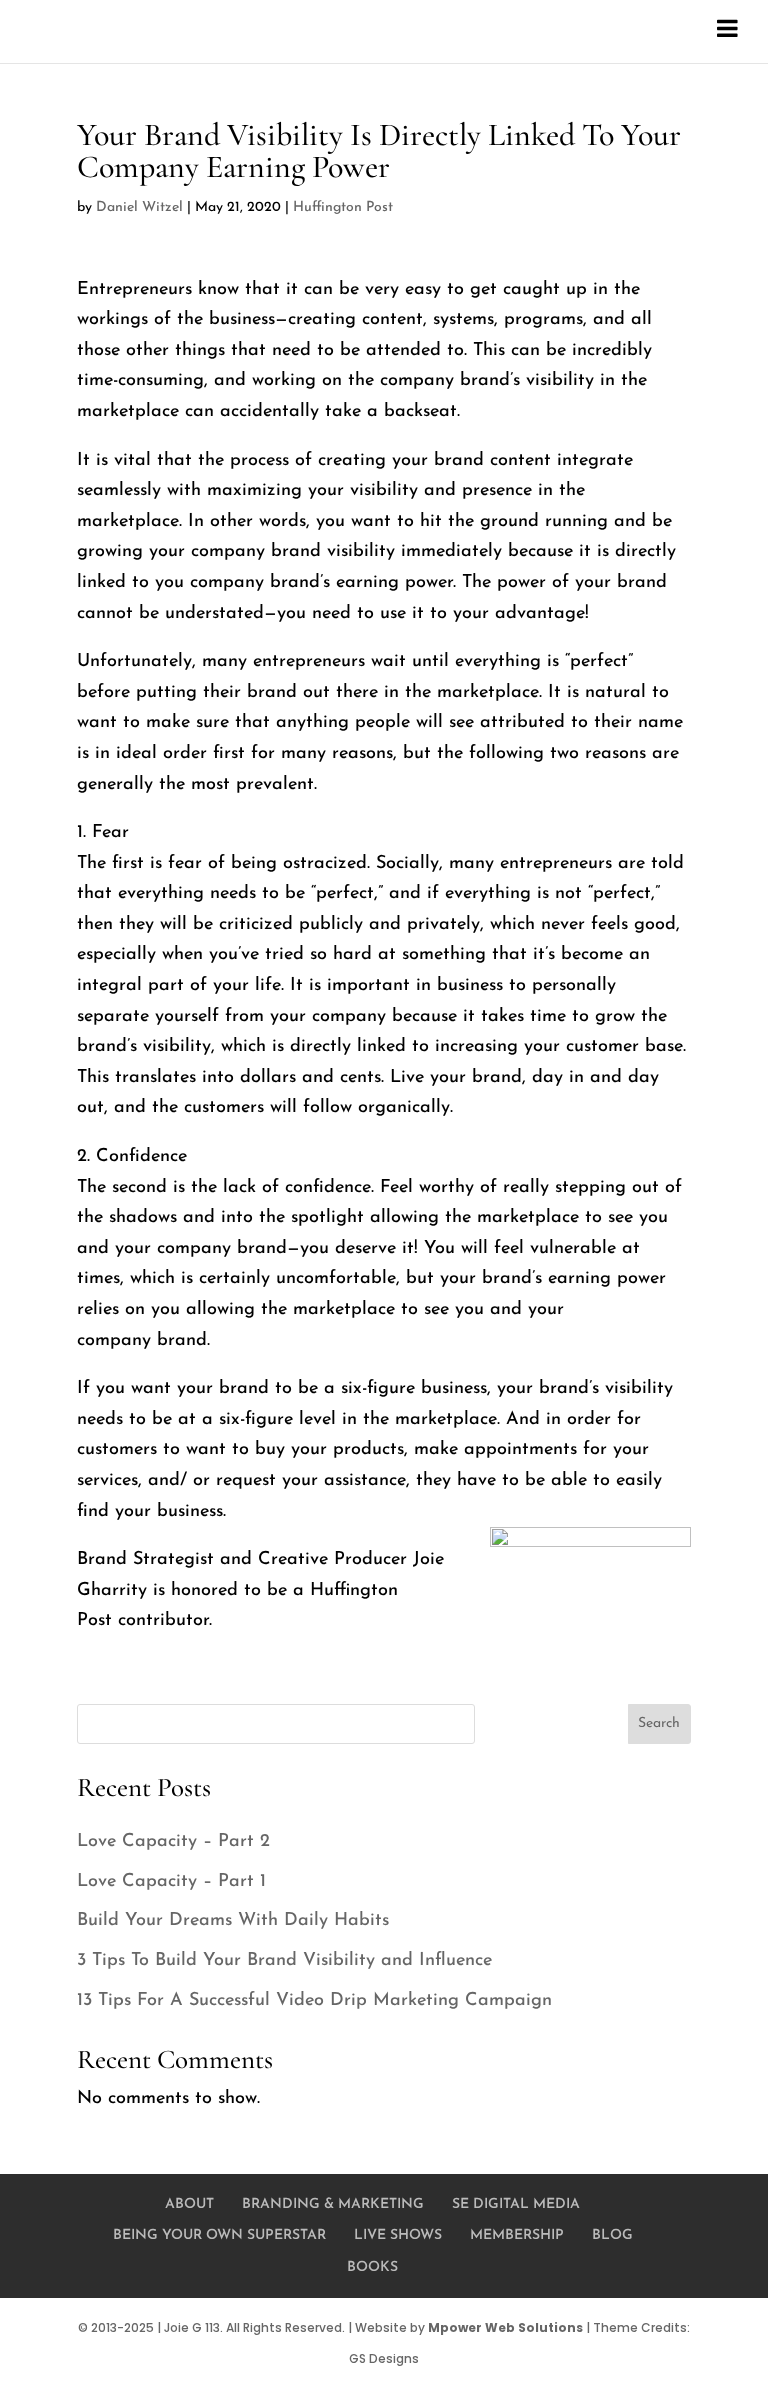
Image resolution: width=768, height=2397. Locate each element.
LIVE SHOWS (398, 2235)
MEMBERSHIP (517, 2235)
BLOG (612, 2235)
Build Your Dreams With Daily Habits (233, 1921)
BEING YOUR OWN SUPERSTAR (219, 2235)
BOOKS (372, 2267)
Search (659, 1723)
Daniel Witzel (139, 207)
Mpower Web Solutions (505, 2327)
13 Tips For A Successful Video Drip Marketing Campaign (314, 2001)
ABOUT (189, 2204)
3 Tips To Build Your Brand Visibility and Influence (284, 1961)
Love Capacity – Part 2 (173, 1842)
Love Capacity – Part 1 (171, 1882)
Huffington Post (343, 207)
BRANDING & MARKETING (333, 2204)
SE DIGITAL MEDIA (516, 2204)
